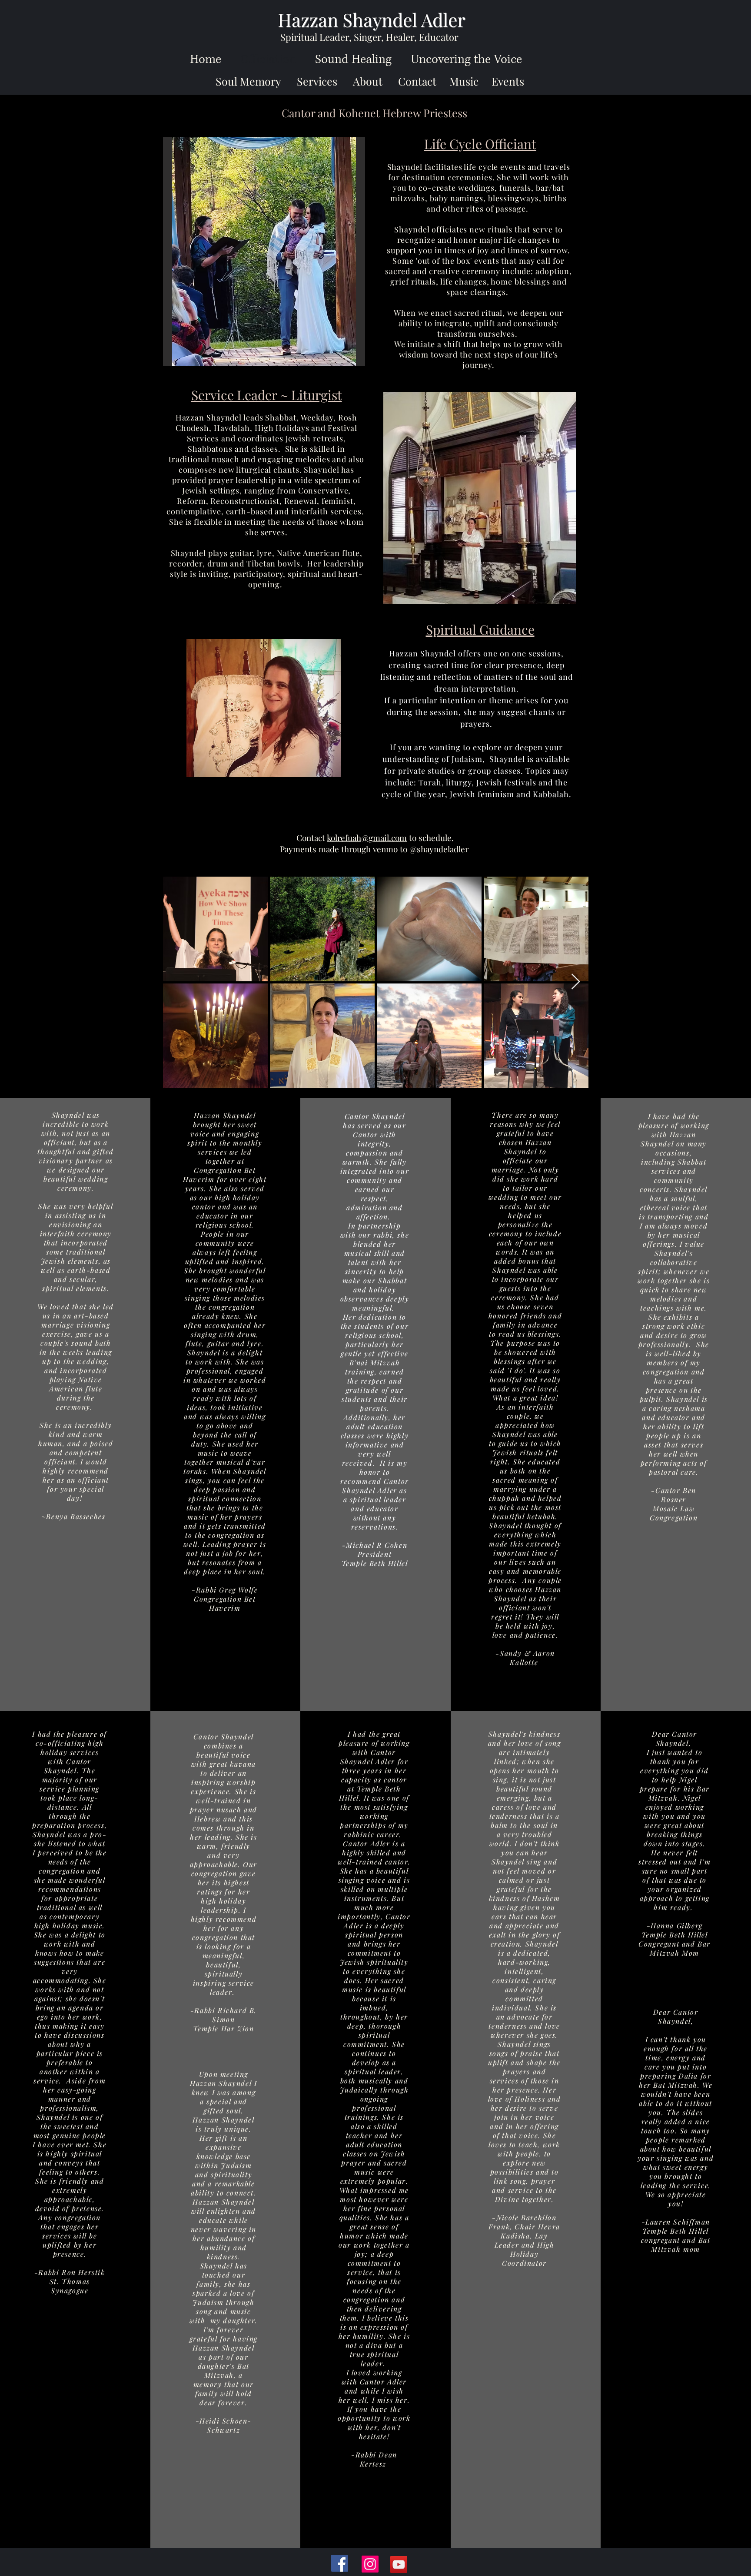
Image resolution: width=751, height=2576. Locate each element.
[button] (264, 252)
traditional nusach (204, 459)
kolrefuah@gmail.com (367, 838)
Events (508, 81)
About (368, 81)
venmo (385, 849)
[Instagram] (370, 2564)
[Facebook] (340, 2563)
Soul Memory (248, 81)
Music (470, 81)
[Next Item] (576, 982)
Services (317, 81)
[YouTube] (399, 2564)
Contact (417, 81)
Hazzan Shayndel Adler (372, 20)
